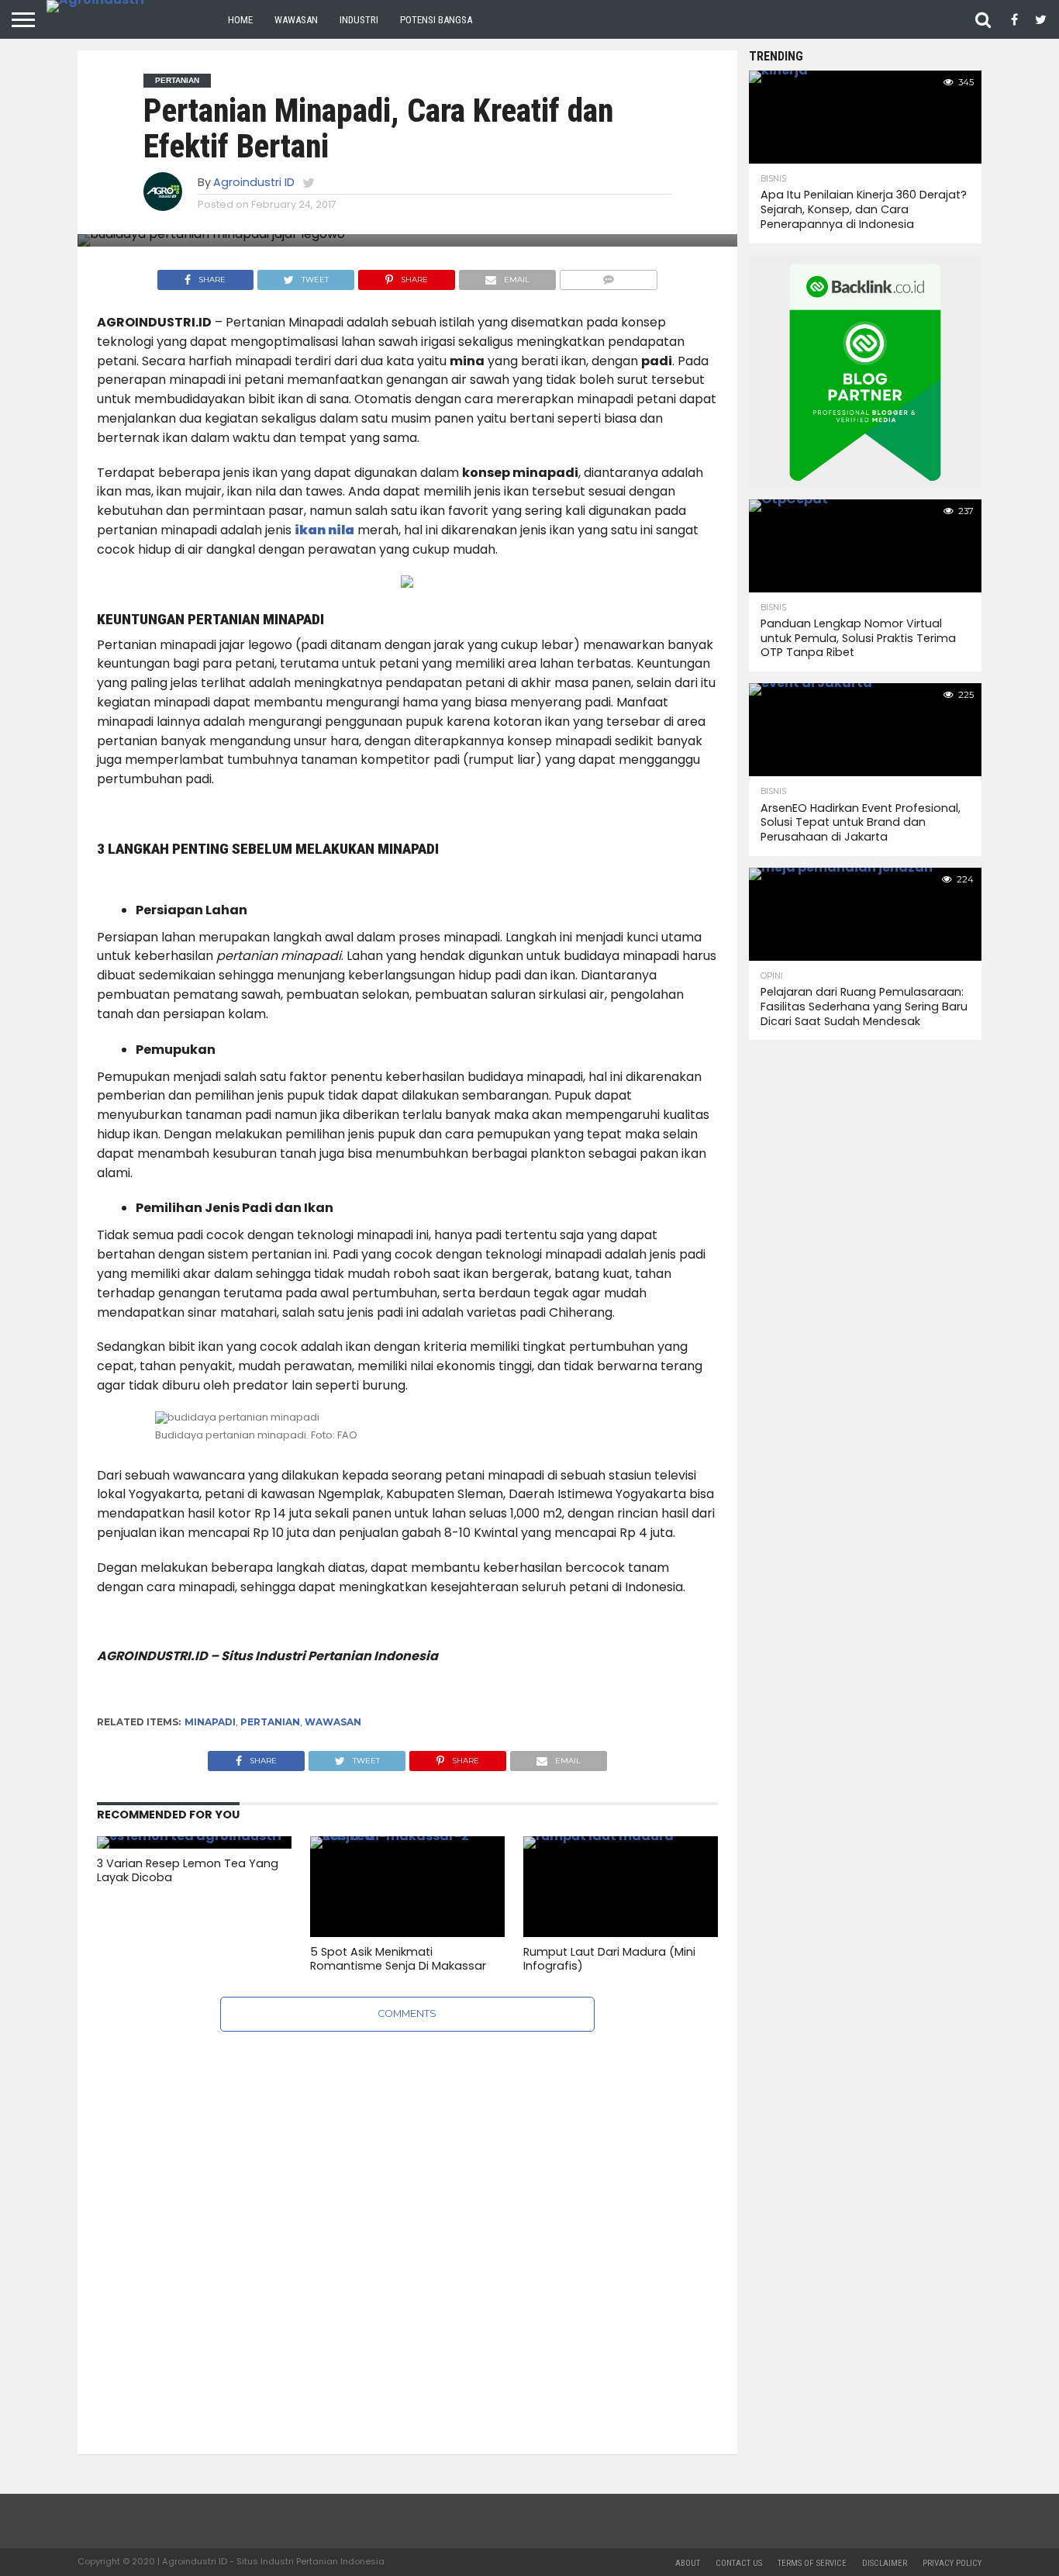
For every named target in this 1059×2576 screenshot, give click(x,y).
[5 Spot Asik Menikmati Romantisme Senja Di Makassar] (407, 1836)
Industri (359, 20)
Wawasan (296, 20)
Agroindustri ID (254, 182)
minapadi (210, 1722)
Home (240, 20)
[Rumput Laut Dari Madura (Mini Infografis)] (621, 1836)
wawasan (333, 1722)
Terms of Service (812, 2563)
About (688, 2563)
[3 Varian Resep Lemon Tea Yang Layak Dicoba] (189, 1836)
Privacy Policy (952, 2563)
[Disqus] (407, 2226)
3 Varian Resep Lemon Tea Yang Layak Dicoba (188, 1871)
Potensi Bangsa (436, 20)
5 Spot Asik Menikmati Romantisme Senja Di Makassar (398, 1959)
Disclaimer (885, 2563)
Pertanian (270, 1722)
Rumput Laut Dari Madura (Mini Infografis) (609, 1959)
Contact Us (739, 2563)
